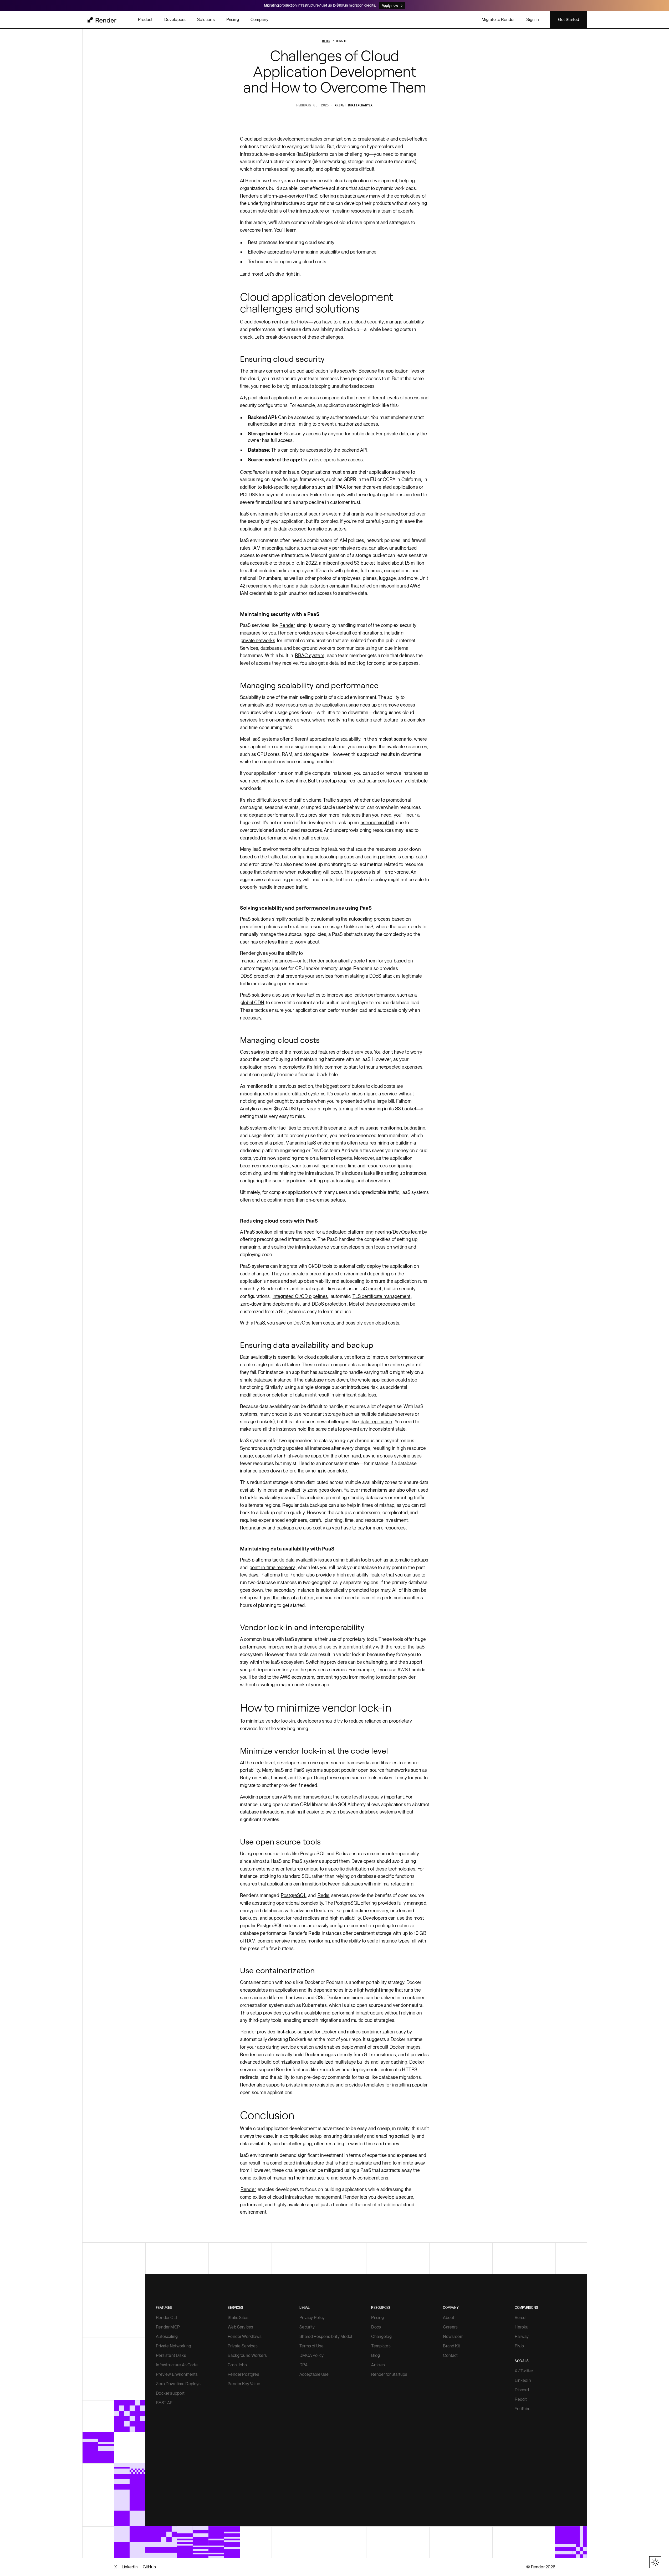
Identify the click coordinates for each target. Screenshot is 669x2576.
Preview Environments (177, 2374)
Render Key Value (244, 2384)
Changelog (381, 2337)
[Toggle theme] (655, 2562)
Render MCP (168, 2327)
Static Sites (238, 2318)
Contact (450, 2355)
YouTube (523, 2409)
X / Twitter (524, 2371)
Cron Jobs (237, 2365)
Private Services (243, 2346)
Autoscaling (167, 2337)
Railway (522, 2337)
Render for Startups (389, 2374)
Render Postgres (243, 2374)
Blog (376, 2355)
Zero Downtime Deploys (178, 2384)
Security (307, 2327)
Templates (381, 2346)
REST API (165, 2403)
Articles (378, 2365)
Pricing (377, 2318)
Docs (376, 2327)
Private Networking (173, 2346)
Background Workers (247, 2355)
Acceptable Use (314, 2374)
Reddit (521, 2399)
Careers (450, 2327)
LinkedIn (523, 2380)
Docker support (170, 2393)
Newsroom (453, 2337)
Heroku (522, 2327)
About (449, 2318)
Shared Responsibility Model (326, 2337)
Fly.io (519, 2346)
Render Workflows (245, 2337)
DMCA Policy (311, 2355)
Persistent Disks (171, 2355)
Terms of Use (311, 2346)
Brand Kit (451, 2346)
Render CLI (166, 2318)
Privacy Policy (312, 2318)
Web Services (240, 2327)
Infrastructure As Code (177, 2365)
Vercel (520, 2318)
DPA (303, 2365)
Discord (522, 2390)
